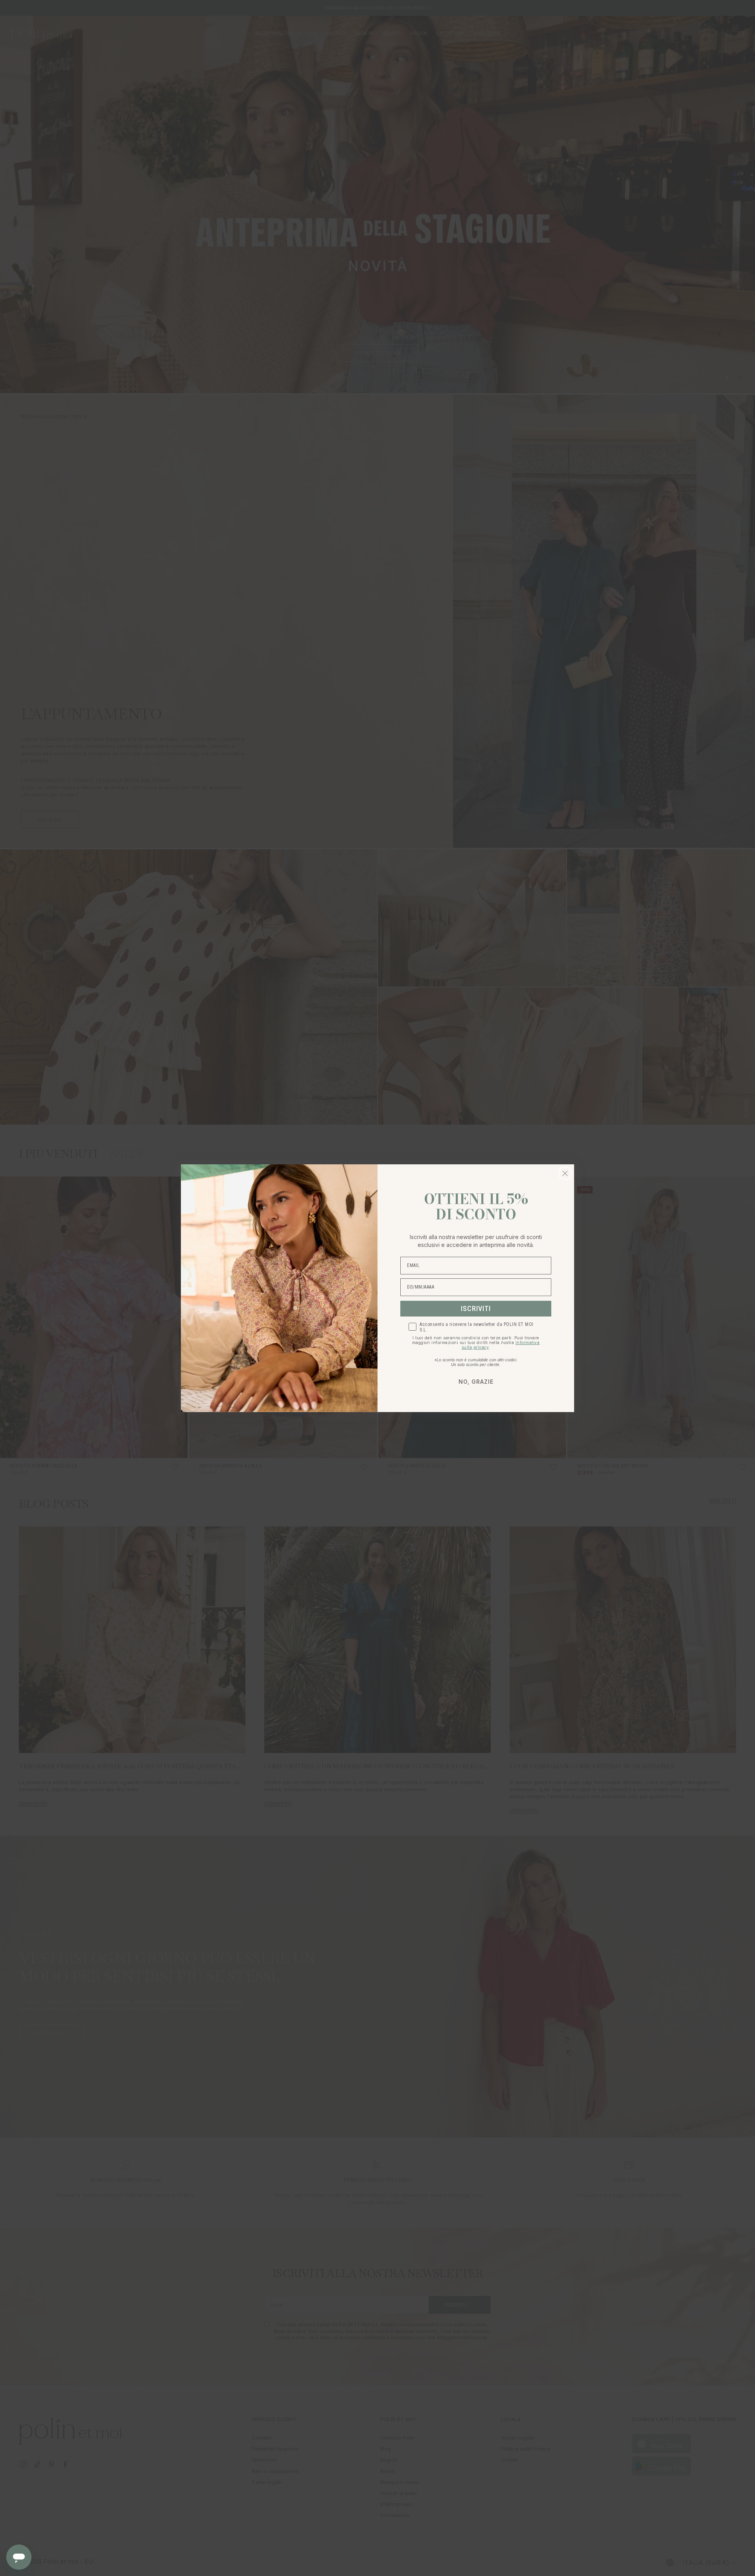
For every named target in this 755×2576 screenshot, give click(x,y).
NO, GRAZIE (476, 1382)
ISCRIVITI (476, 1308)
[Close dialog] (565, 1173)
